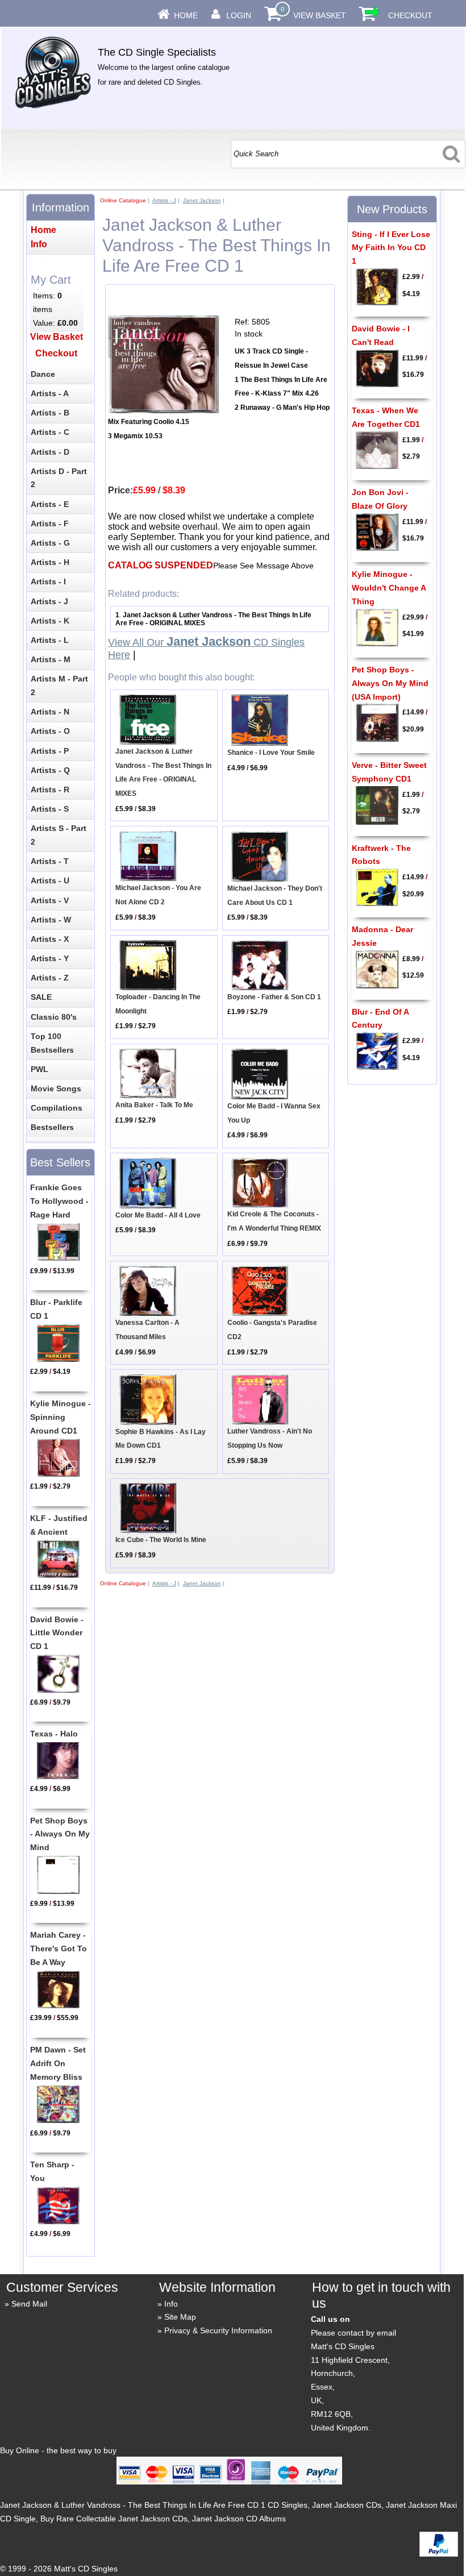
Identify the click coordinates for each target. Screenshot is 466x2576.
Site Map (180, 2317)
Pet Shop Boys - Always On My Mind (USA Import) (390, 683)
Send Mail (29, 2304)
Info (171, 2304)
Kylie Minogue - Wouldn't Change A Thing (389, 588)
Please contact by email (353, 2333)
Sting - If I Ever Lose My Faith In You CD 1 (391, 248)
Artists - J (164, 200)
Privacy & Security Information (218, 2330)
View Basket (320, 15)
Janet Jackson (202, 200)
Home (186, 15)
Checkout (410, 15)
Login (239, 15)
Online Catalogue (123, 200)
